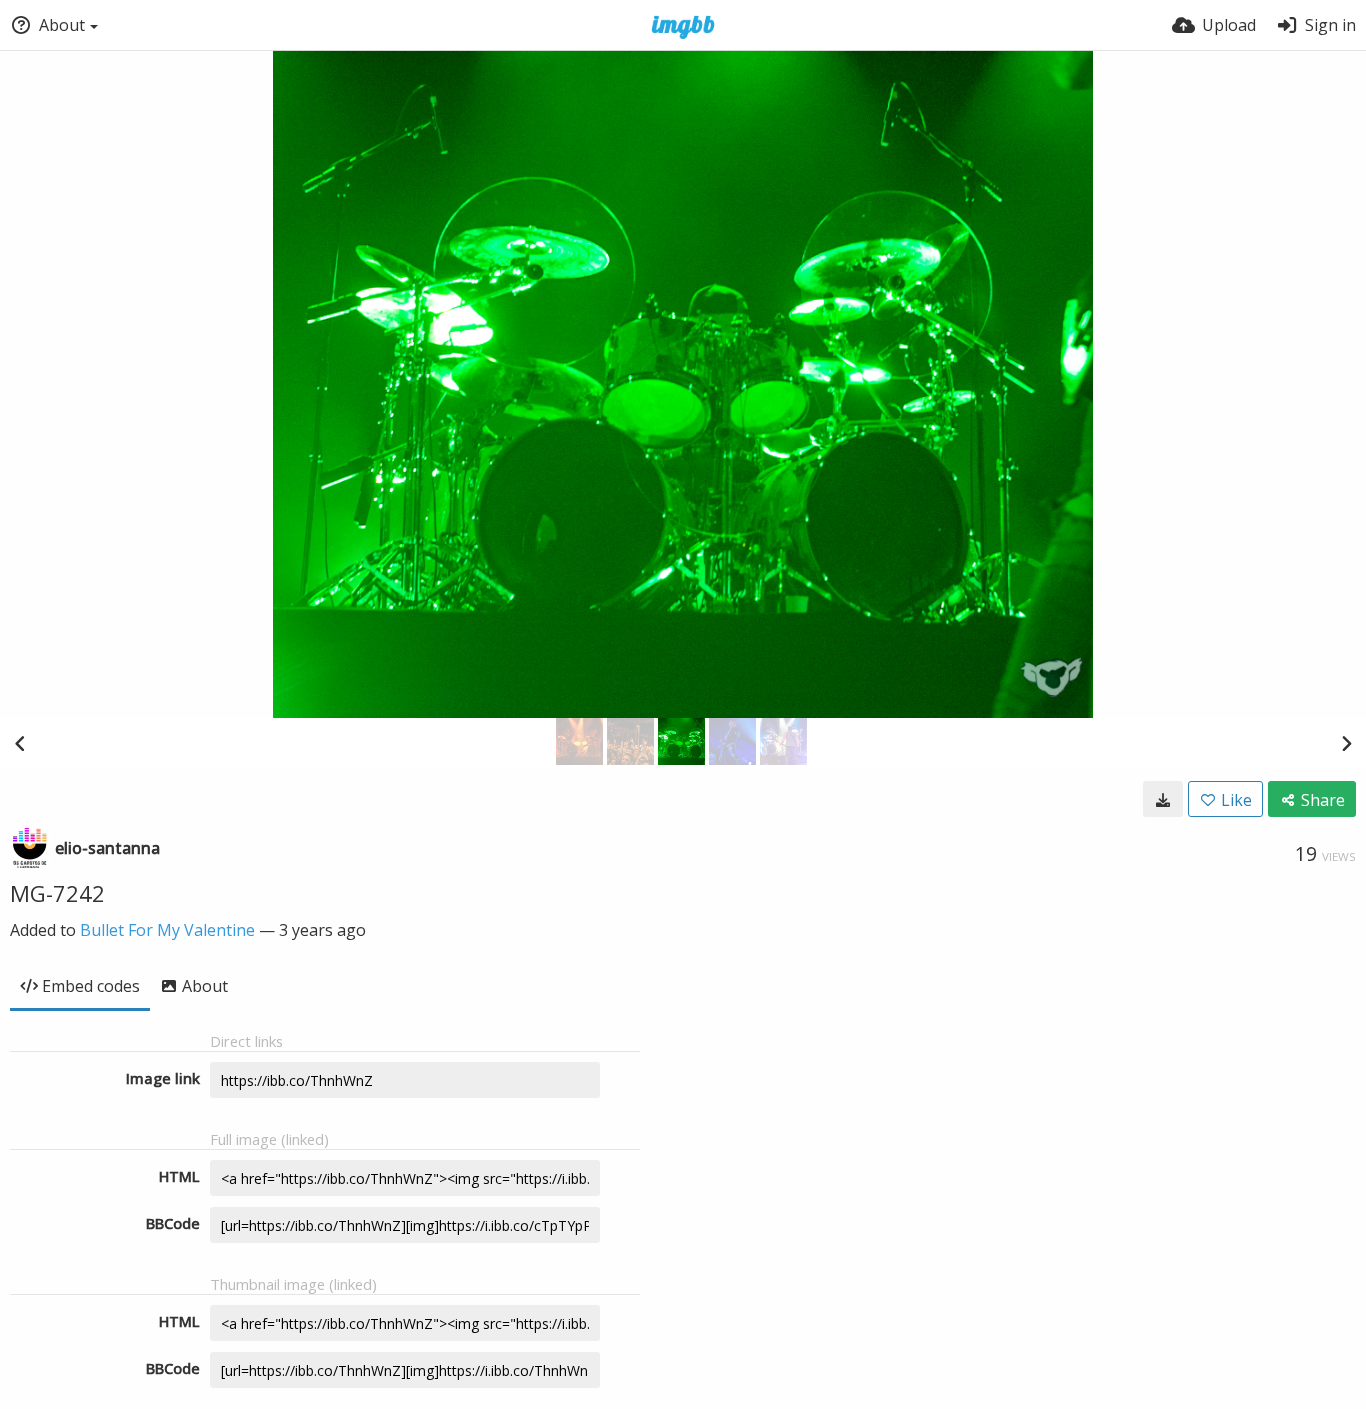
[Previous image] (20, 743)
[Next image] (1346, 743)
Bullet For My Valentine (167, 930)
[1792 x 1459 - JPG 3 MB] (1163, 799)
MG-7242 (57, 893)
